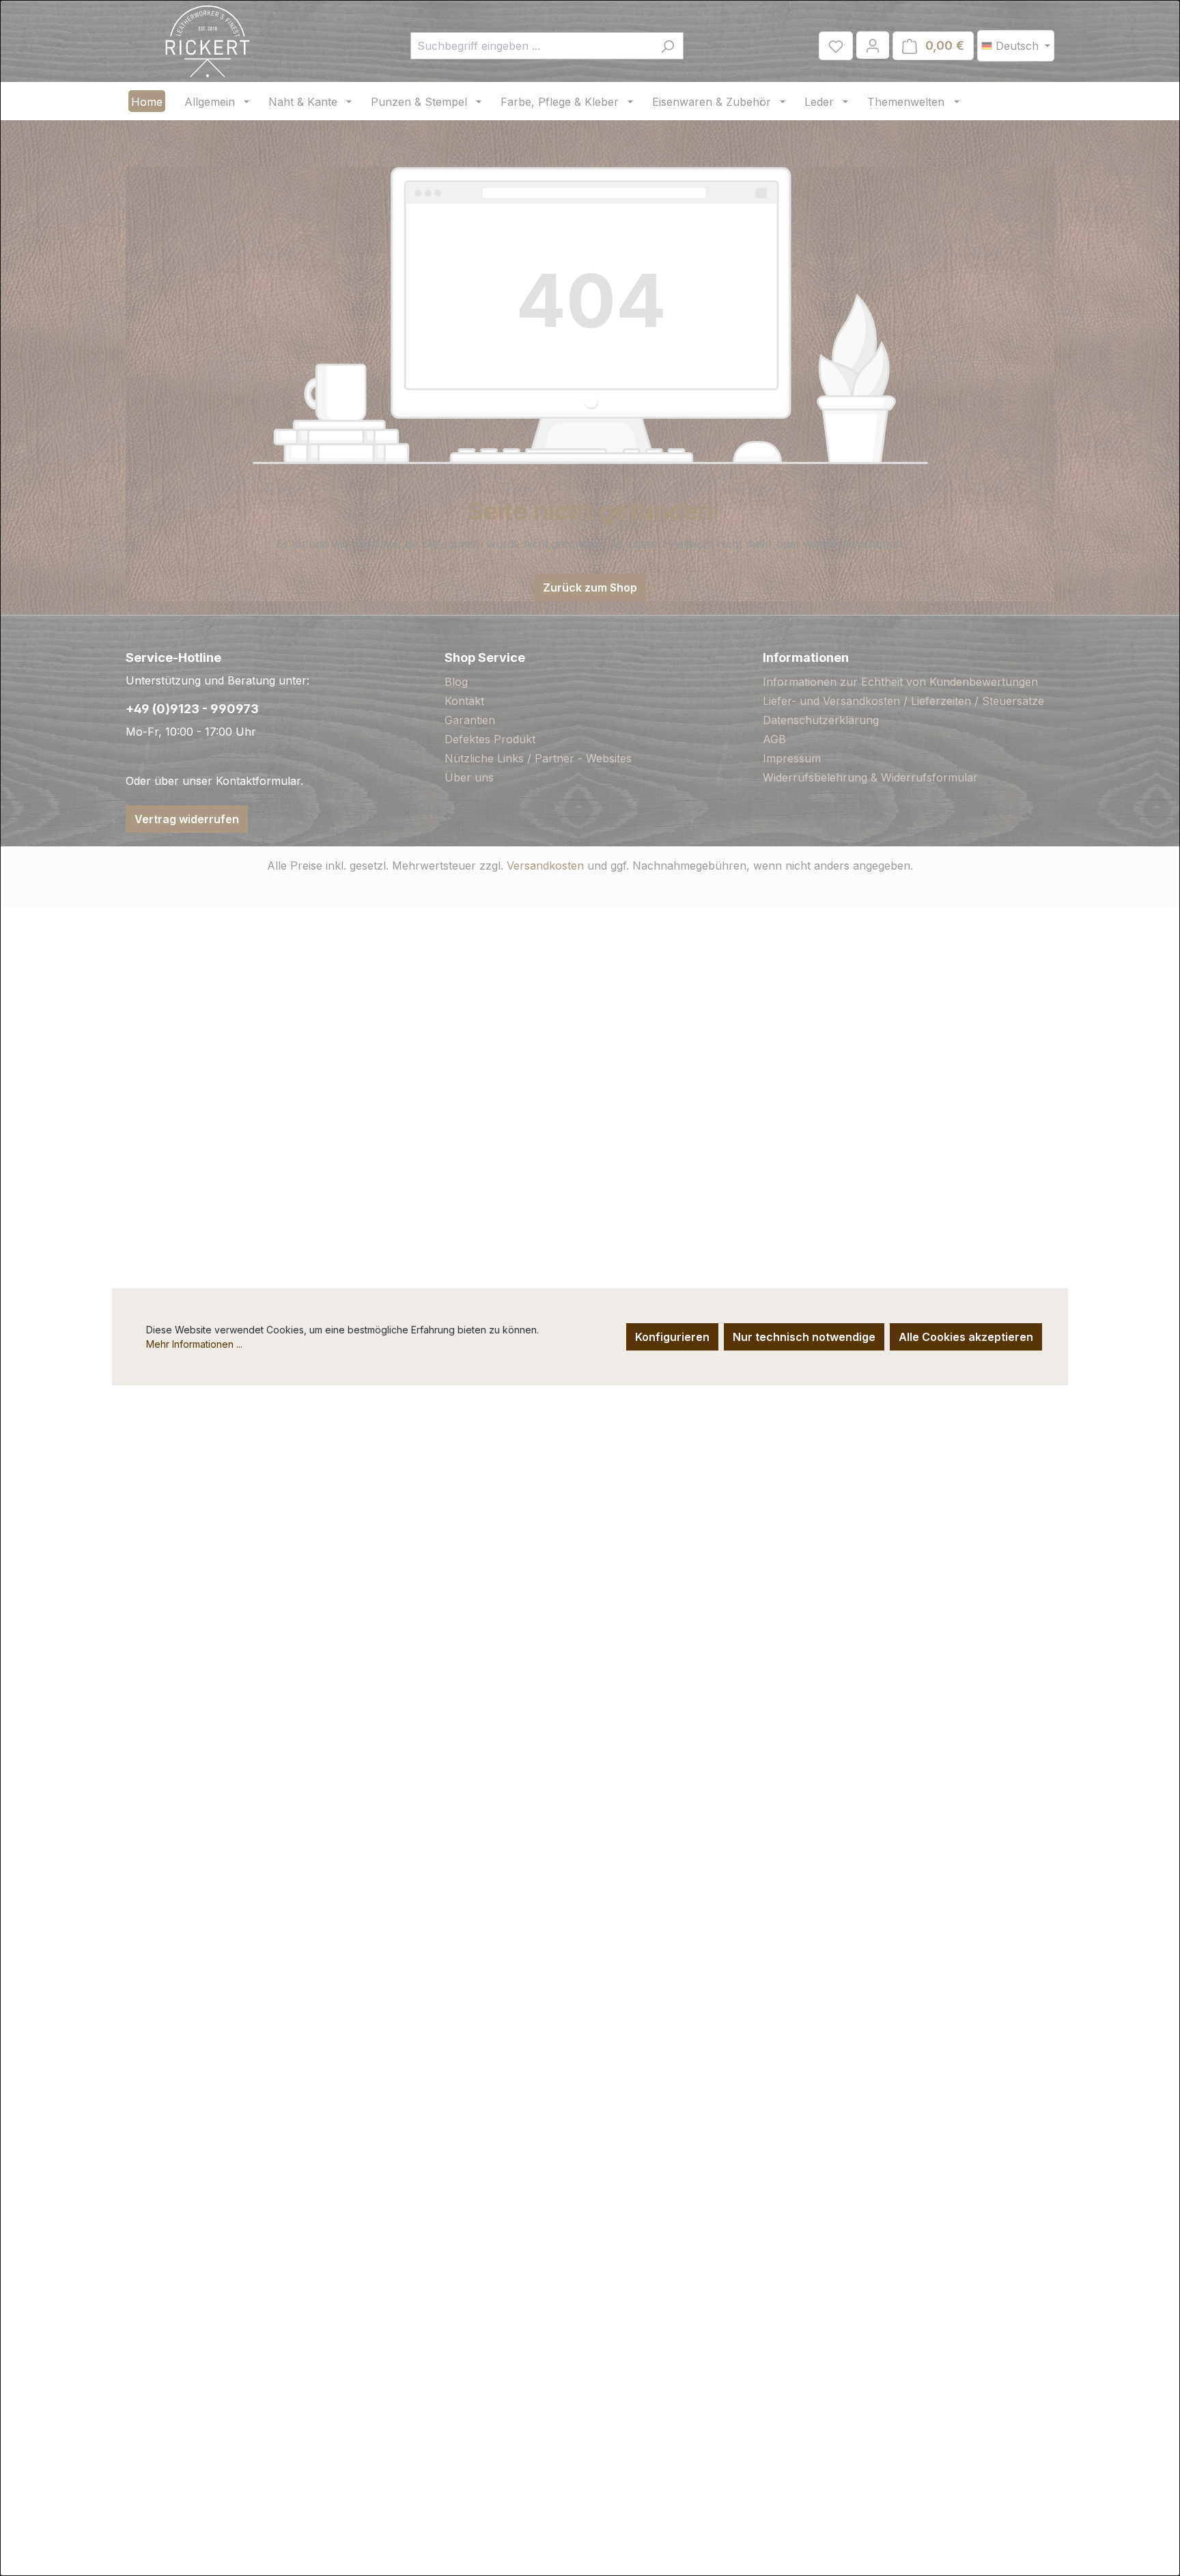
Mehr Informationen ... (194, 1344)
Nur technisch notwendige (804, 1337)
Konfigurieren (672, 1337)
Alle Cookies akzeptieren (966, 1337)
